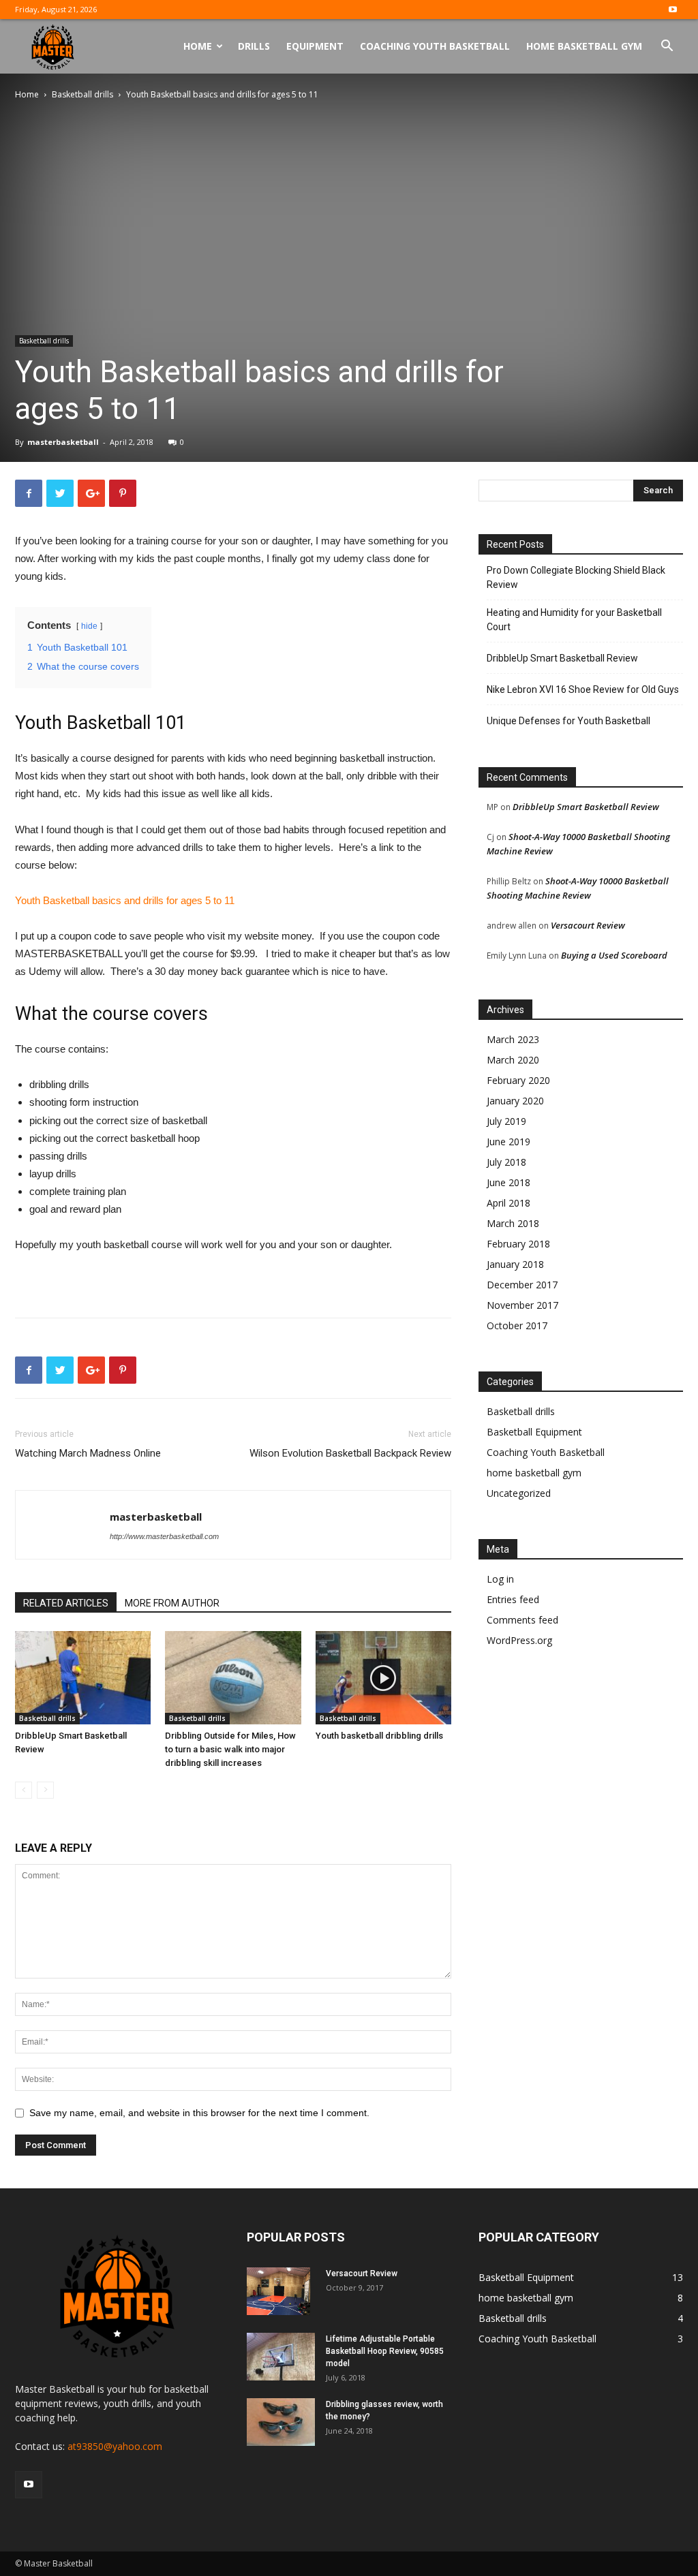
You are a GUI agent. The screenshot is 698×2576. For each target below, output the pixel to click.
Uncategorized (519, 1493)
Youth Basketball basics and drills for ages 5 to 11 (125, 900)
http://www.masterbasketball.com (164, 1536)
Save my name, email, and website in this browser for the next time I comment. (199, 2113)
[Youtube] (673, 10)
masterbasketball (63, 442)
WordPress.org (519, 1640)
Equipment (315, 46)
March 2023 (513, 1039)
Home (198, 46)
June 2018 (509, 1182)
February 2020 (518, 1080)
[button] (667, 47)
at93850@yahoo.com (115, 2446)
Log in (500, 1579)
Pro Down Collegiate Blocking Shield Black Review (576, 577)
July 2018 (506, 1162)
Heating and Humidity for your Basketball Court (574, 620)
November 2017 (522, 1305)
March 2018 (513, 1223)
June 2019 (509, 1142)
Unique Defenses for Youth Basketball (568, 721)
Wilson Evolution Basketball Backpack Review (350, 1453)
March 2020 (513, 1060)
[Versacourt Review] (278, 2291)
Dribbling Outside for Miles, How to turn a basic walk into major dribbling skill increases (230, 1749)
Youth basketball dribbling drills (379, 1736)
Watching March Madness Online (88, 1453)
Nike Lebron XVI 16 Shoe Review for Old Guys (583, 689)
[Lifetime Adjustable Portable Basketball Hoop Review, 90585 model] (281, 2357)
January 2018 (515, 1264)
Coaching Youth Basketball (435, 46)
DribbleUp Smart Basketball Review (562, 658)
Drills (254, 46)
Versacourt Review (588, 925)
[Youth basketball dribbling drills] (383, 1678)
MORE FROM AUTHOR (172, 1603)
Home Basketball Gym (584, 46)
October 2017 (517, 1325)
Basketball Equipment (534, 1432)
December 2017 (522, 1285)
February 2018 (518, 1244)
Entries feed (513, 1599)
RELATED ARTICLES (66, 1603)
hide (89, 626)
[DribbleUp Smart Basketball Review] (83, 1678)
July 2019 (506, 1121)
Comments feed (522, 1620)
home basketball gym (534, 1473)
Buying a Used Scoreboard (614, 955)
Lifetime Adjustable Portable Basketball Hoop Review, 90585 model (385, 2351)
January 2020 (515, 1101)
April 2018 (509, 1203)
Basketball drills (82, 94)
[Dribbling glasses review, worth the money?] (281, 2422)
